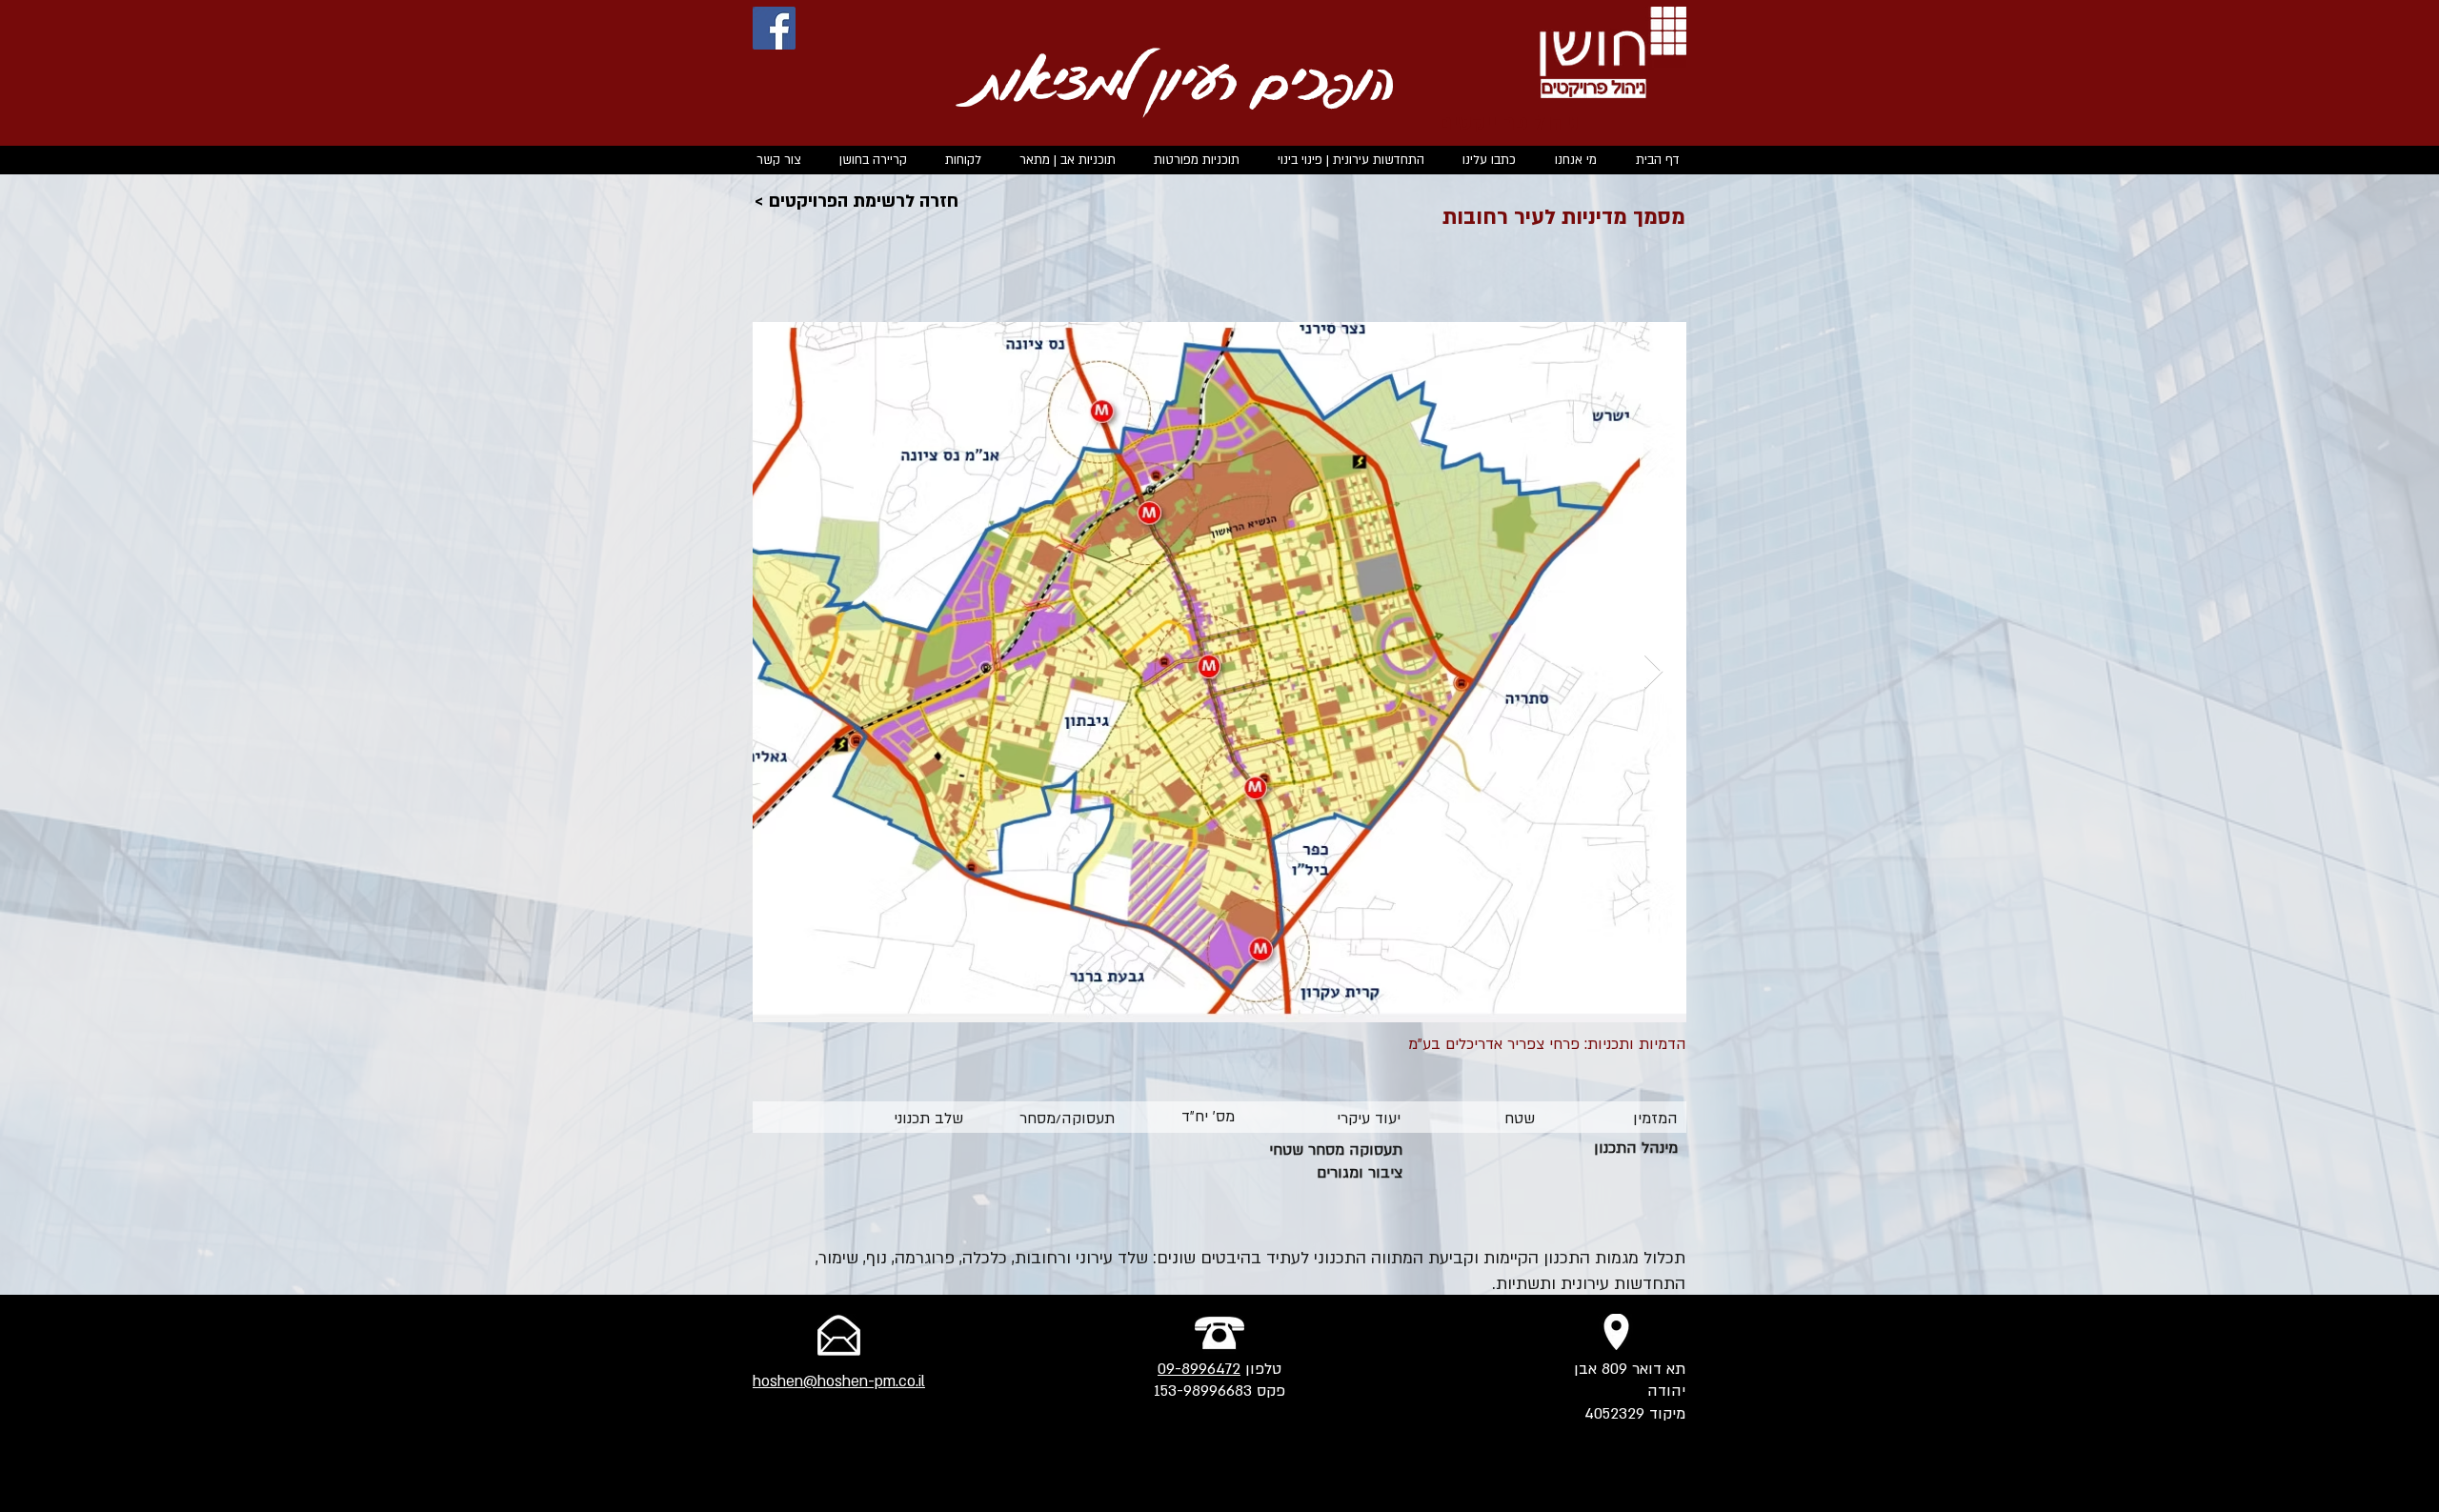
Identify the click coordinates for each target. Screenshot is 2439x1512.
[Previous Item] (786, 672)
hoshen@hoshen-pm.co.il (839, 1381)
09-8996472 (1199, 1369)
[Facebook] (774, 28)
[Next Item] (1653, 672)
